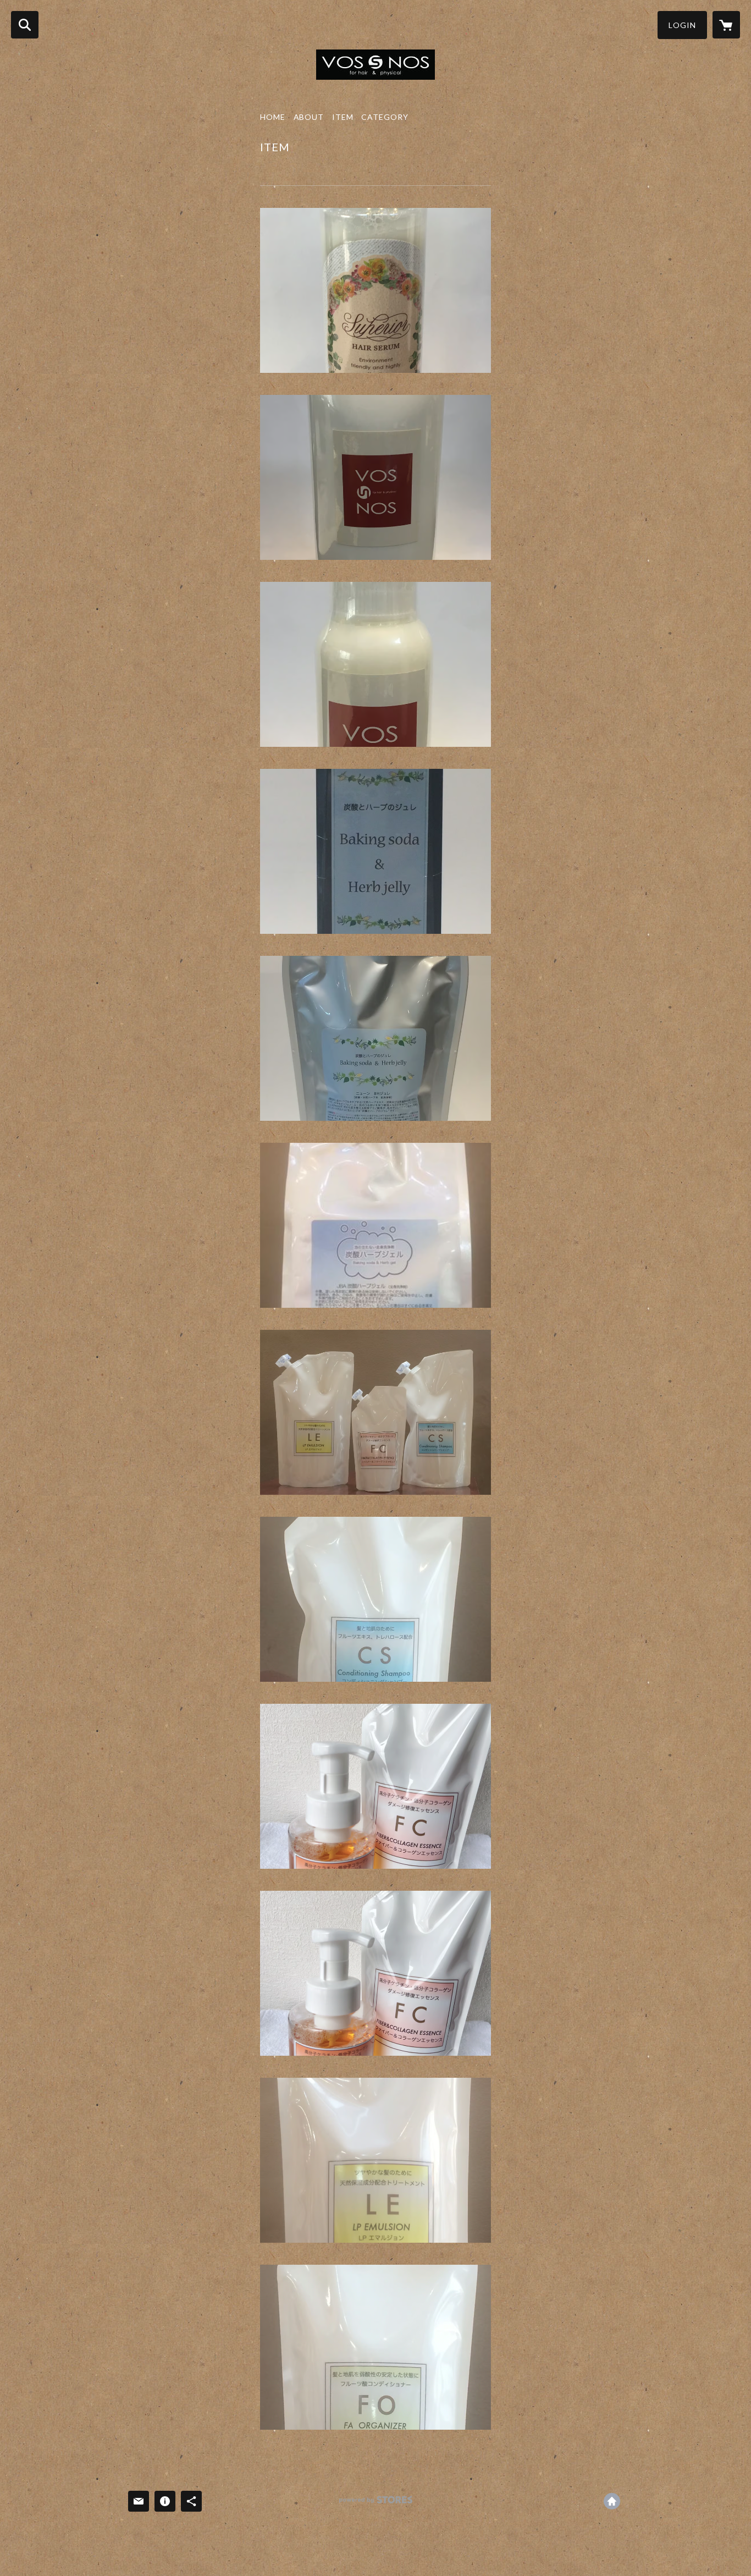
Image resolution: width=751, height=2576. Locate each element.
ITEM (343, 117)
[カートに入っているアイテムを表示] (726, 25)
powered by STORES (376, 2504)
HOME (273, 117)
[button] (682, 25)
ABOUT (309, 117)
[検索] (25, 25)
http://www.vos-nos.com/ (612, 2501)
